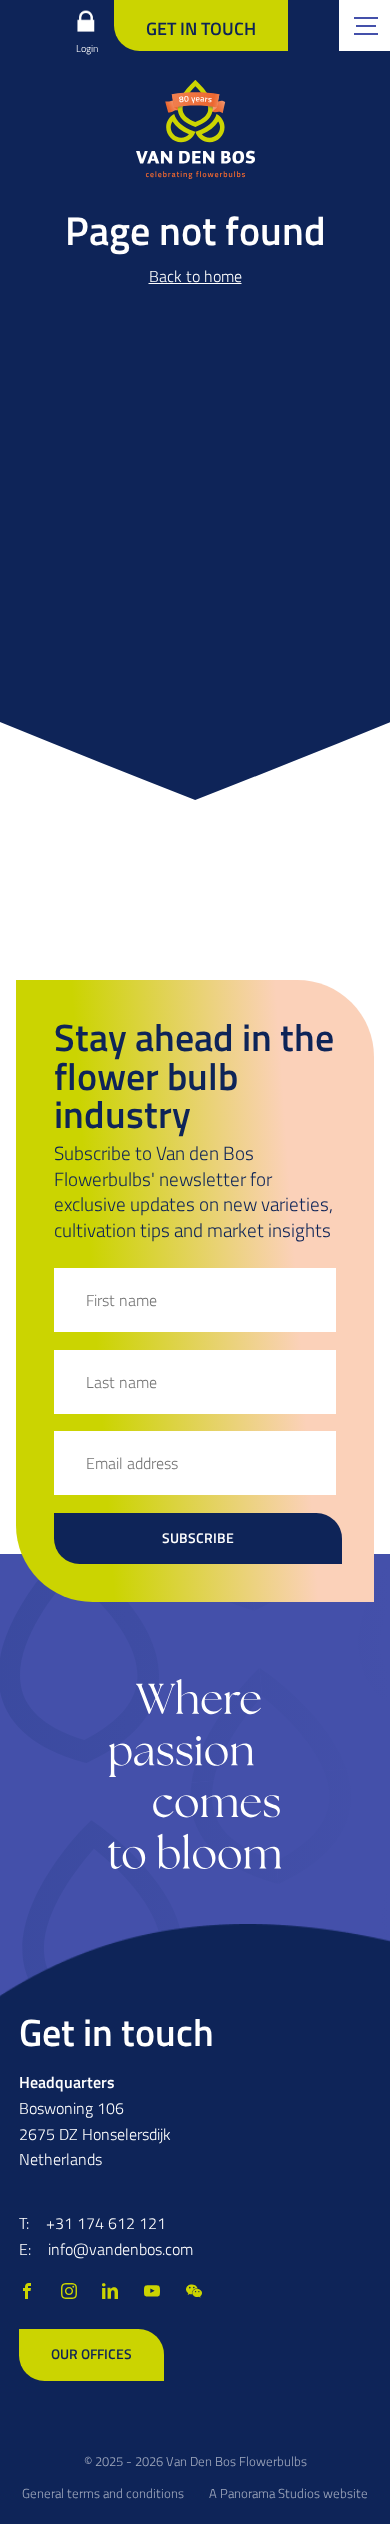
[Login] (85, 21)
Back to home (195, 276)
